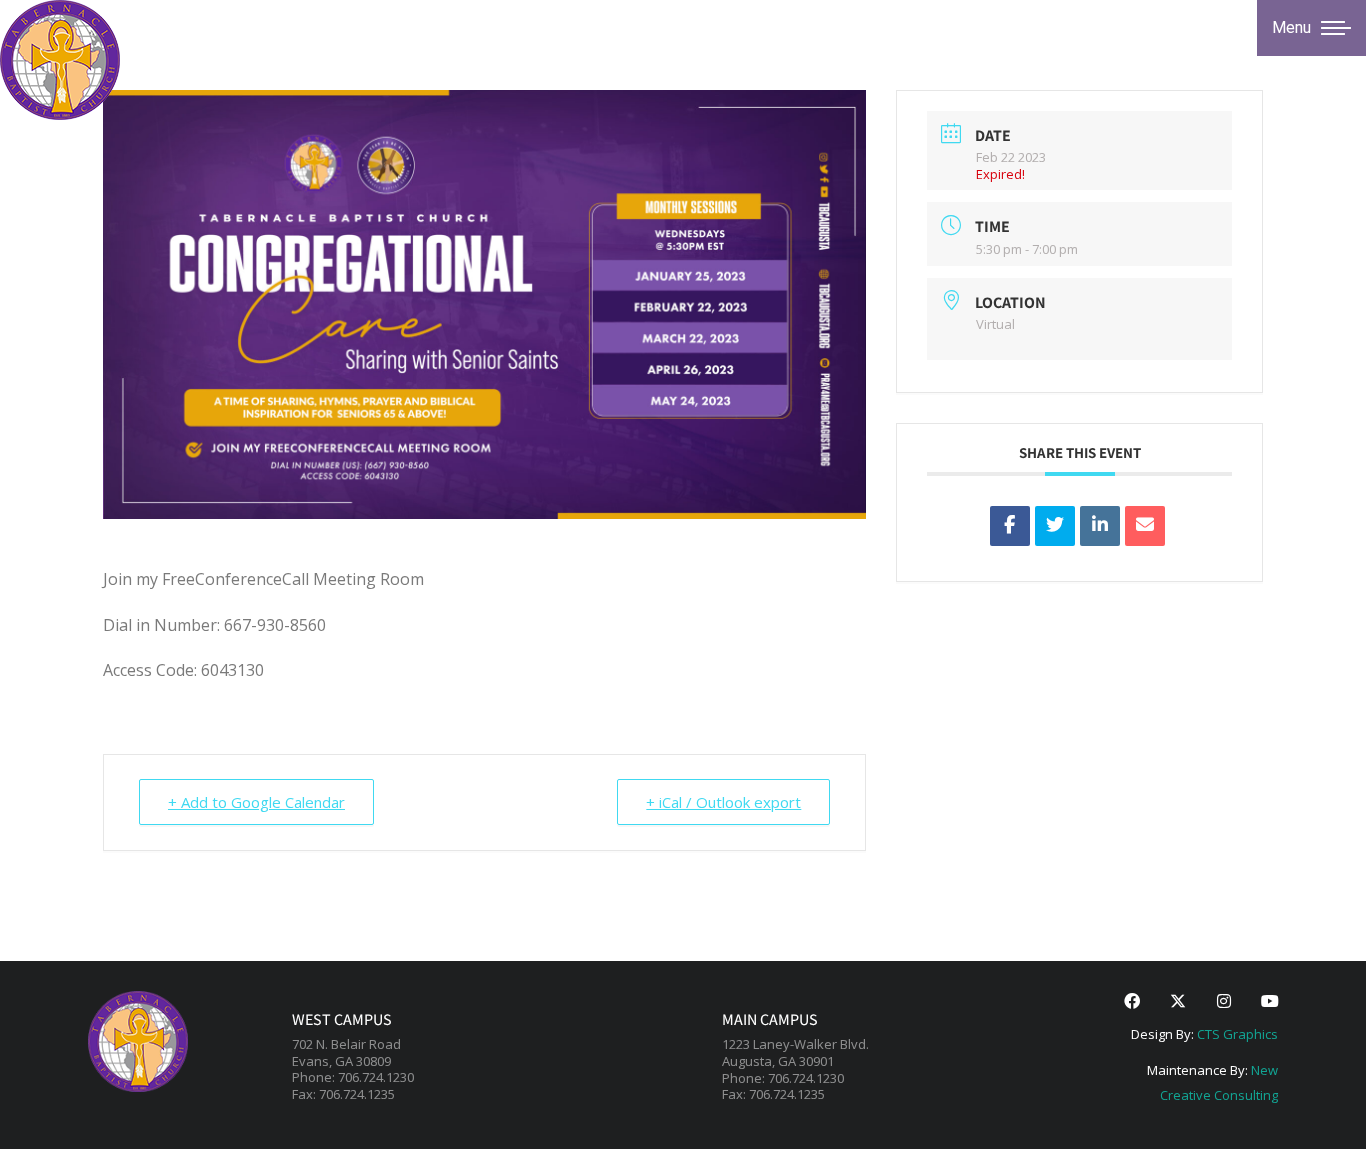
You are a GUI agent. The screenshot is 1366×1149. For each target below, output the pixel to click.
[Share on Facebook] (1010, 526)
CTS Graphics (1237, 1034)
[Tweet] (1055, 526)
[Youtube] (1270, 1001)
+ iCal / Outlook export (723, 802)
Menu (1291, 27)
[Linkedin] (1100, 526)
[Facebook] (1132, 1001)
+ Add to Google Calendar (256, 802)
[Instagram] (1224, 1001)
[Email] (1145, 526)
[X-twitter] (1178, 1001)
